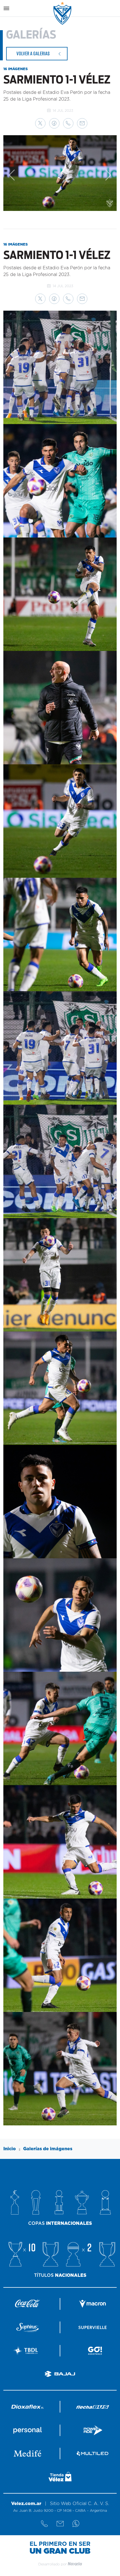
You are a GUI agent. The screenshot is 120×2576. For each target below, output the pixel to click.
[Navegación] (6, 8)
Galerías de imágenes (48, 2149)
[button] (40, 123)
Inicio (10, 2149)
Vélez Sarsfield (63, 13)
